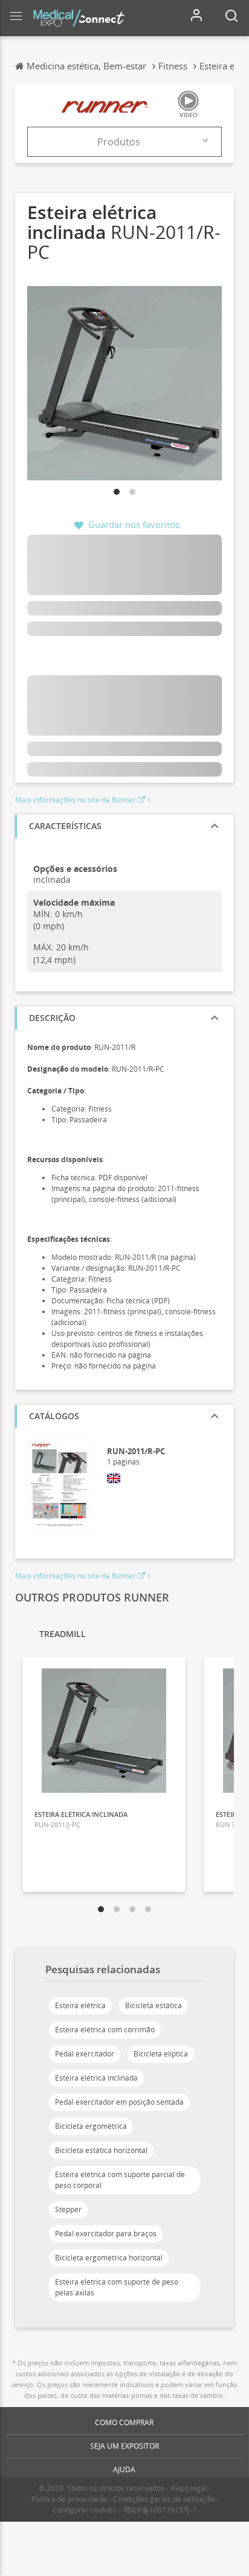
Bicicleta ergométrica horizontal (109, 2258)
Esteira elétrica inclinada (96, 2078)
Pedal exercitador (85, 2054)
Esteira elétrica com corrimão (105, 2030)
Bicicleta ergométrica (91, 2126)
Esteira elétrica (80, 2005)
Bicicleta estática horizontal (101, 2150)
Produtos (119, 142)
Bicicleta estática (154, 2005)
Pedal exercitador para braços (106, 2234)
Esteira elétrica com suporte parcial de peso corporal (120, 2180)
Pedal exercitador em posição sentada (119, 2102)
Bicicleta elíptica (161, 2054)
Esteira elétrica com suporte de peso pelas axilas (117, 2287)
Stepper (68, 2209)
